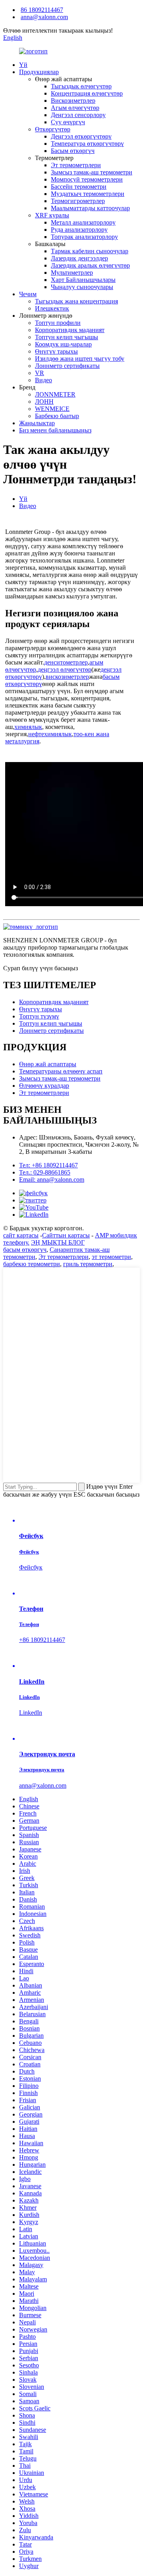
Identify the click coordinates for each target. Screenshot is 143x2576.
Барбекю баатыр (57, 416)
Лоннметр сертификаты (67, 366)
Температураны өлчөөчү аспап (61, 1071)
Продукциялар (39, 72)
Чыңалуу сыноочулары (82, 287)
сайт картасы (21, 1235)
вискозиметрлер (67, 677)
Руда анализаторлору (79, 230)
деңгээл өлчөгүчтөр (65, 669)
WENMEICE (52, 409)
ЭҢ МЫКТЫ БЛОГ (58, 1242)
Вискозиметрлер (73, 101)
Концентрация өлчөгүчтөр (87, 93)
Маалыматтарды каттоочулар (90, 208)
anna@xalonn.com (44, 17)
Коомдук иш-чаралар (63, 344)
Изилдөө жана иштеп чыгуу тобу (80, 359)
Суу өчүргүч (68, 122)
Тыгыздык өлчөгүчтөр (81, 86)
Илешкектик (52, 308)
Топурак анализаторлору (84, 237)
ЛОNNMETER (55, 394)
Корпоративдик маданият (70, 330)
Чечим (28, 294)
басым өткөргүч (25, 1250)
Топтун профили (58, 323)
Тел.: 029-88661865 (45, 1172)
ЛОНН (44, 402)
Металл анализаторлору (83, 222)
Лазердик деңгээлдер (79, 258)
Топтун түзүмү (39, 1016)
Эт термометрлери (76, 165)
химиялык (28, 727)
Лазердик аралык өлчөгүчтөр (90, 265)
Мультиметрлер (72, 273)
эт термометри (111, 1257)
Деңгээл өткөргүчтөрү (81, 136)
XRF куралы (52, 215)
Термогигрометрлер (78, 201)
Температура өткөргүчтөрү (87, 144)
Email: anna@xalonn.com (52, 1180)
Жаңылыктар (37, 423)
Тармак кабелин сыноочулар (90, 251)
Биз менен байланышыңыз (55, 430)
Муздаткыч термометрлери (88, 194)
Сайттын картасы (66, 1235)
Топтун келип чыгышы (67, 337)
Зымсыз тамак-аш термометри (92, 172)
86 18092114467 (42, 10)
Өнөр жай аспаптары (48, 1064)
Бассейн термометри (79, 187)
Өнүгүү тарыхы (56, 351)
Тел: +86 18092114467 (48, 1165)
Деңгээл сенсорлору (78, 115)
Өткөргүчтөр (53, 129)
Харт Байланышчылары (83, 280)
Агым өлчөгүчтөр (75, 108)
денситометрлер (66, 662)
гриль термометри (88, 1264)
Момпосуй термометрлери (87, 179)
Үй (23, 65)
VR (40, 373)
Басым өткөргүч (73, 151)
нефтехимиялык (50, 734)
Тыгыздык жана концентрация (76, 301)
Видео (43, 380)
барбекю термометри (32, 1264)
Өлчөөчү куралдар (44, 1086)
